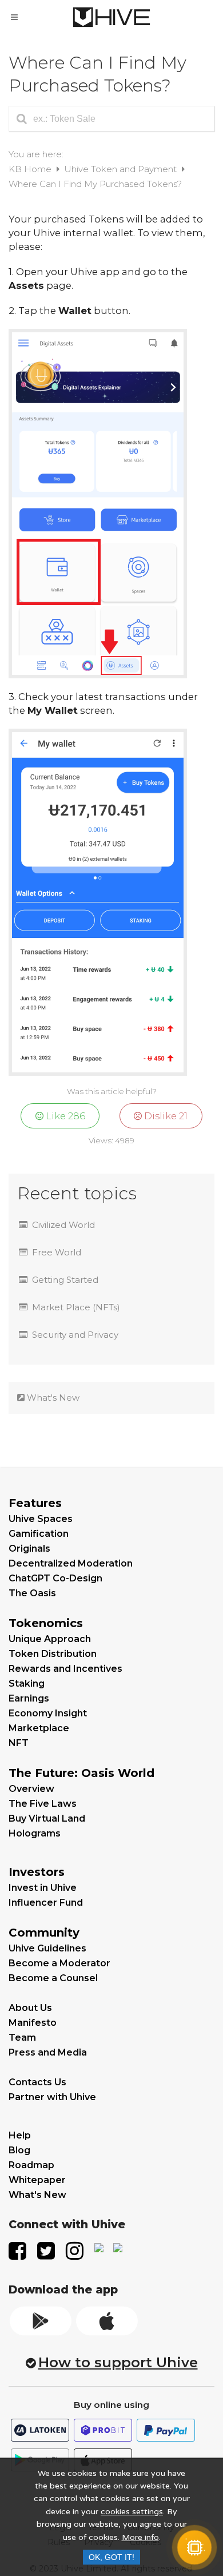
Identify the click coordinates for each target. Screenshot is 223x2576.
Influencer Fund (46, 1903)
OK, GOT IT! (111, 2557)
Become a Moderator (59, 1963)
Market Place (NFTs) (76, 1307)
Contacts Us (37, 2082)
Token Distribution (53, 1654)
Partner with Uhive (52, 2097)
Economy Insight (48, 1713)
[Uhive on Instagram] (75, 2248)
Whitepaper (37, 2180)
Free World (57, 1252)
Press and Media (48, 2052)
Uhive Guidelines (47, 1948)
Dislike (165, 1116)
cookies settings (132, 2512)
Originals (29, 1549)
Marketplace (39, 1728)
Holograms (35, 1833)
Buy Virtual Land (47, 1818)
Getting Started (65, 1280)
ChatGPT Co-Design (55, 1578)
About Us (30, 2008)
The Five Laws (43, 1804)
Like (64, 1116)
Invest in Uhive (43, 1888)
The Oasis (32, 1593)
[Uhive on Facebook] (18, 2248)
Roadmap (31, 2165)
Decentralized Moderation (71, 1563)
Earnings (29, 1698)
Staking (27, 1683)
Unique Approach (50, 1639)
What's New (52, 1398)
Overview (31, 1789)
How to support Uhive (118, 2362)
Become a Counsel (53, 1978)
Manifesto (33, 2023)
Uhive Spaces (41, 1519)
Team (22, 2038)
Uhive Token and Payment (122, 169)
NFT (19, 1743)
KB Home (31, 169)
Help (20, 2135)
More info (140, 2537)
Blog (19, 2150)
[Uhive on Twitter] (47, 2248)
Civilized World (63, 1225)
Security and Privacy (75, 1335)
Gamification (39, 1534)
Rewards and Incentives (65, 1669)
